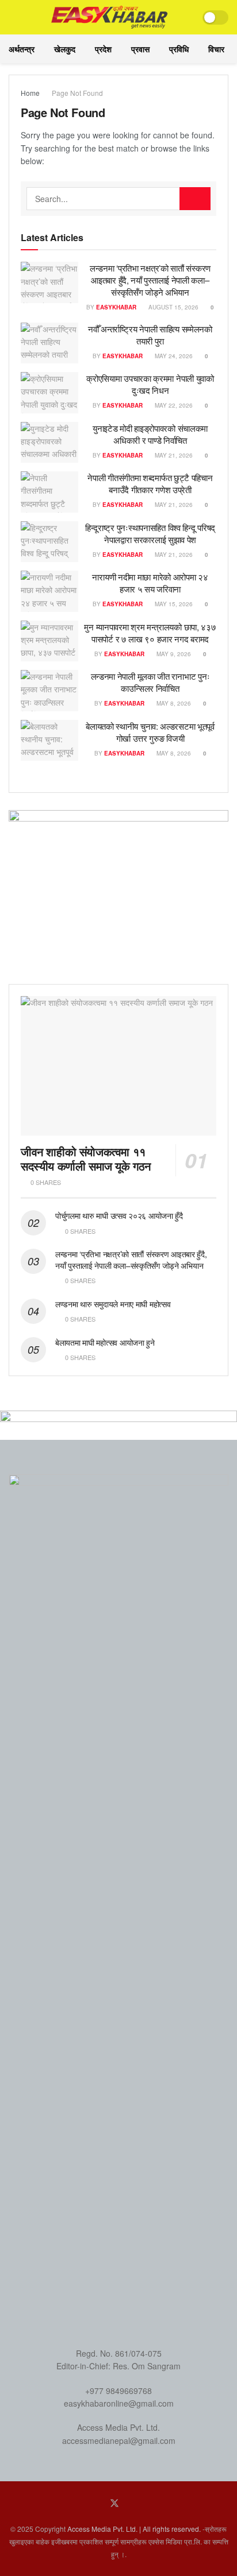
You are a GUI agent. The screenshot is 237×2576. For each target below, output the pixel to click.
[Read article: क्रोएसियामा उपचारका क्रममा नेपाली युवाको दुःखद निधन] (49, 393)
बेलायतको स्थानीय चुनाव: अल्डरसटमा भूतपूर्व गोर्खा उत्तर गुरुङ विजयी (150, 732)
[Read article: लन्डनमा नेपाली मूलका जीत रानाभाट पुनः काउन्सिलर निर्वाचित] (49, 691)
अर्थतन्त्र (22, 49)
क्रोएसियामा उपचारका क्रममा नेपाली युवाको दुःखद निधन (150, 384)
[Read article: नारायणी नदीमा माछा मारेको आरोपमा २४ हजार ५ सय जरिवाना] (49, 591)
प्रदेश (103, 49)
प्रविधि (179, 49)
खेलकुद (65, 49)
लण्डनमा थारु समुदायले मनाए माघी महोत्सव (113, 1304)
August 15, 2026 (173, 307)
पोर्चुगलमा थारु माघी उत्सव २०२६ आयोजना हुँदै (119, 1215)
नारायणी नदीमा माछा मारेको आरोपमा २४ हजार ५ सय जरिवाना (150, 583)
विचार (216, 49)
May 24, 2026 (173, 356)
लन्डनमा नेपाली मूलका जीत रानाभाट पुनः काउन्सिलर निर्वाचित (150, 682)
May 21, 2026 (173, 455)
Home (30, 93)
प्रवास (140, 49)
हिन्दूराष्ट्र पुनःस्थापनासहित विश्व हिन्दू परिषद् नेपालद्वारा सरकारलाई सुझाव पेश (150, 533)
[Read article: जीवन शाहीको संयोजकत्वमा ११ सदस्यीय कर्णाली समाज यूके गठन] (118, 1066)
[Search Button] (195, 199)
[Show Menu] (14, 17)
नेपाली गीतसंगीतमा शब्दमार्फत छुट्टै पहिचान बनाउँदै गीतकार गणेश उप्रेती (150, 483)
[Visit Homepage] (110, 17)
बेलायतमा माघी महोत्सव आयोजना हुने (105, 1342)
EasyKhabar (116, 307)
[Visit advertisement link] (118, 888)
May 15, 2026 (173, 604)
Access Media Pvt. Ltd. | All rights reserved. (134, 2529)
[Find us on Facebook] (98, 2503)
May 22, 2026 (173, 405)
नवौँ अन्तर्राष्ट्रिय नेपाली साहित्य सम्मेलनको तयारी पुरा (150, 335)
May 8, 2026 (173, 703)
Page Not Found (77, 93)
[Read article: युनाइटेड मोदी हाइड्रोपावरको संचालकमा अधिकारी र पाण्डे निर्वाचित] (49, 443)
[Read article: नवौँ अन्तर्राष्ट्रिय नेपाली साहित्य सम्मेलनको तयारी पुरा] (49, 343)
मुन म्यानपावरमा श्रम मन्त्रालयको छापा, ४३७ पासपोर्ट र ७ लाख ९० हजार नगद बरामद (150, 633)
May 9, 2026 (173, 654)
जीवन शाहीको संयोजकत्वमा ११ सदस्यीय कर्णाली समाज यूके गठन (86, 1159)
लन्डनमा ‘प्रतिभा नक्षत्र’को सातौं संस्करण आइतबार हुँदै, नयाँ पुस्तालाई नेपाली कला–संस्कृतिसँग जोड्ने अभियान (150, 280)
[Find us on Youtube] (131, 2503)
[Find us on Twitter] (114, 2503)
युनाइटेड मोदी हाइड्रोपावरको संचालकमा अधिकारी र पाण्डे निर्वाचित (150, 434)
